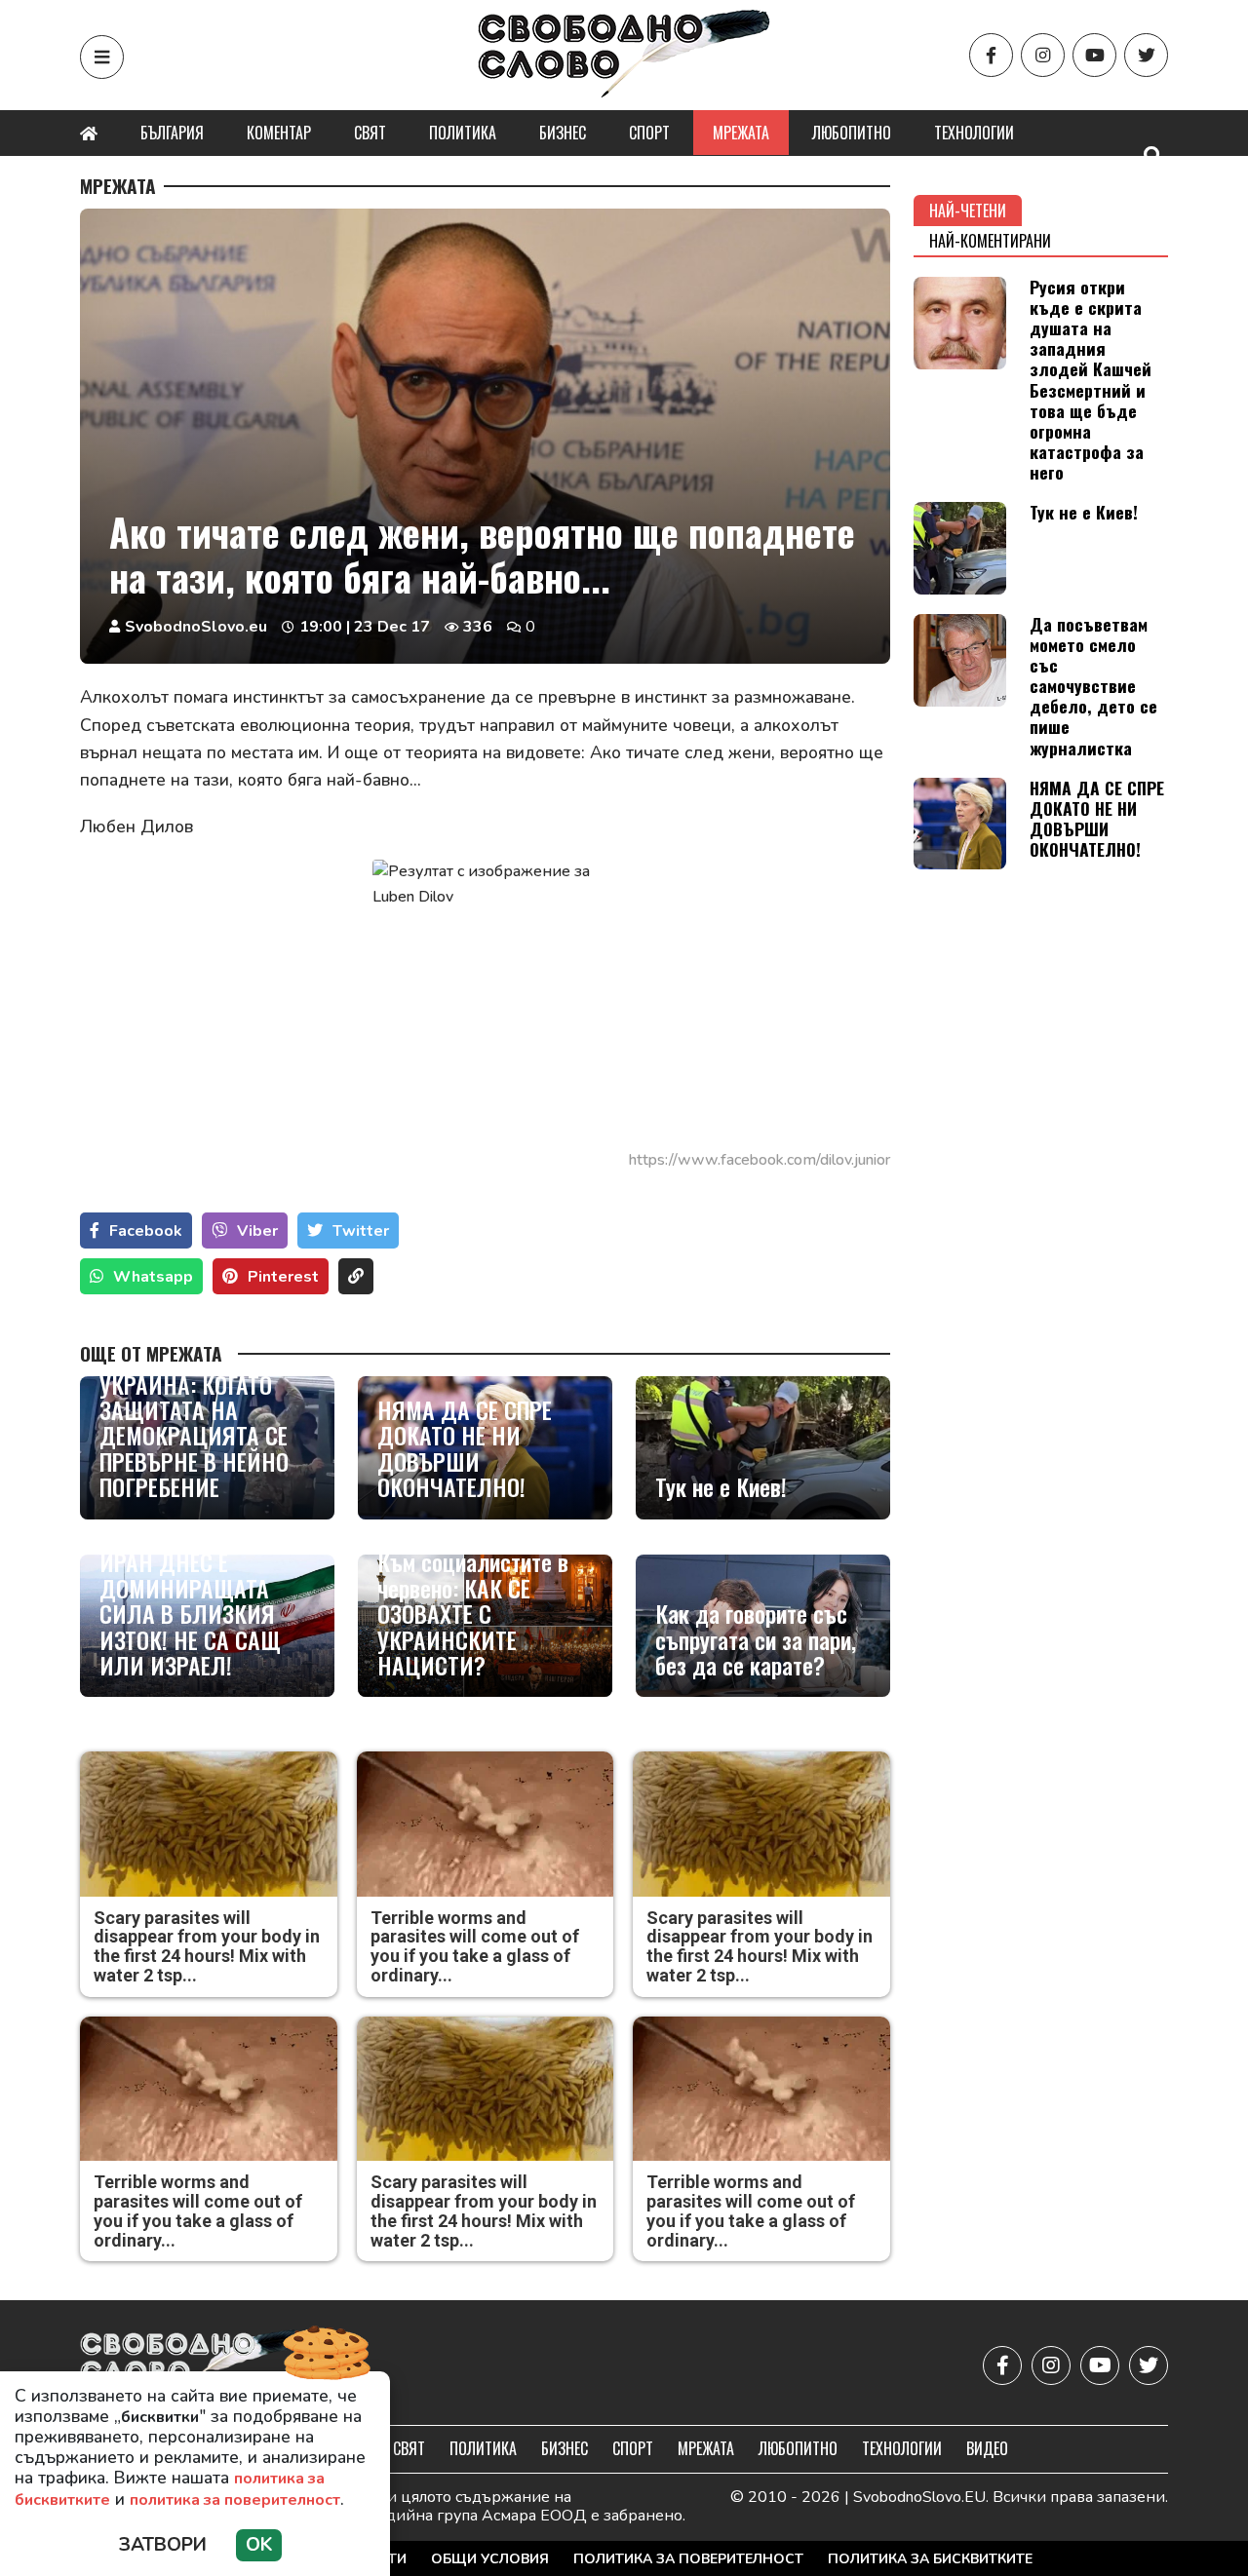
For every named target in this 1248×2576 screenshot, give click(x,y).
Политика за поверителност (688, 2559)
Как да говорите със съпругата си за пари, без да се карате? (756, 1639)
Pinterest (283, 1277)
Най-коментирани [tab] (990, 241)
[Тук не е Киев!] (763, 1448)
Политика (463, 133)
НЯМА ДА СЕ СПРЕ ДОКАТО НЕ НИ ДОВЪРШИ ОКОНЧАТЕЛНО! (465, 1448)
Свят (370, 133)
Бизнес (563, 133)
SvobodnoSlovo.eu (196, 627)
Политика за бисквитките (930, 2559)
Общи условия (490, 2559)
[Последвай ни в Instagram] (1043, 55)
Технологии (974, 133)
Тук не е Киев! (721, 1486)
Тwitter (361, 1231)
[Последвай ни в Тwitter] (1146, 55)
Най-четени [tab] (968, 211)
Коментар (279, 133)
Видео (987, 2448)
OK (259, 2545)
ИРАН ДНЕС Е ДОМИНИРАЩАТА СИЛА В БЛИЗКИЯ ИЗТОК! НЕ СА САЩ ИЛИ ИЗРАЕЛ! (190, 1613)
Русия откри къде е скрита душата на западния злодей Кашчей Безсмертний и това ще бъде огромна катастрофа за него (1091, 379)
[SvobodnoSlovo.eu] (194, 2365)
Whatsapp (153, 1277)
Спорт (649, 133)
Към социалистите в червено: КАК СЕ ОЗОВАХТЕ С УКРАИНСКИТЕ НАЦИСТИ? (473, 1613)
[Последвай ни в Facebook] (991, 55)
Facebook (146, 1231)
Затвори (163, 2545)
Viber (257, 1231)
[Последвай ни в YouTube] (1094, 55)
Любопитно (852, 133)
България (172, 133)
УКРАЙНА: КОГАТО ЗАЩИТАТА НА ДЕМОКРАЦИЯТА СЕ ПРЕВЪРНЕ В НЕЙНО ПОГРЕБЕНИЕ (194, 1436)
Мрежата (741, 133)
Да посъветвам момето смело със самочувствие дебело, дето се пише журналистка (1093, 686)
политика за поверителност (235, 2500)
